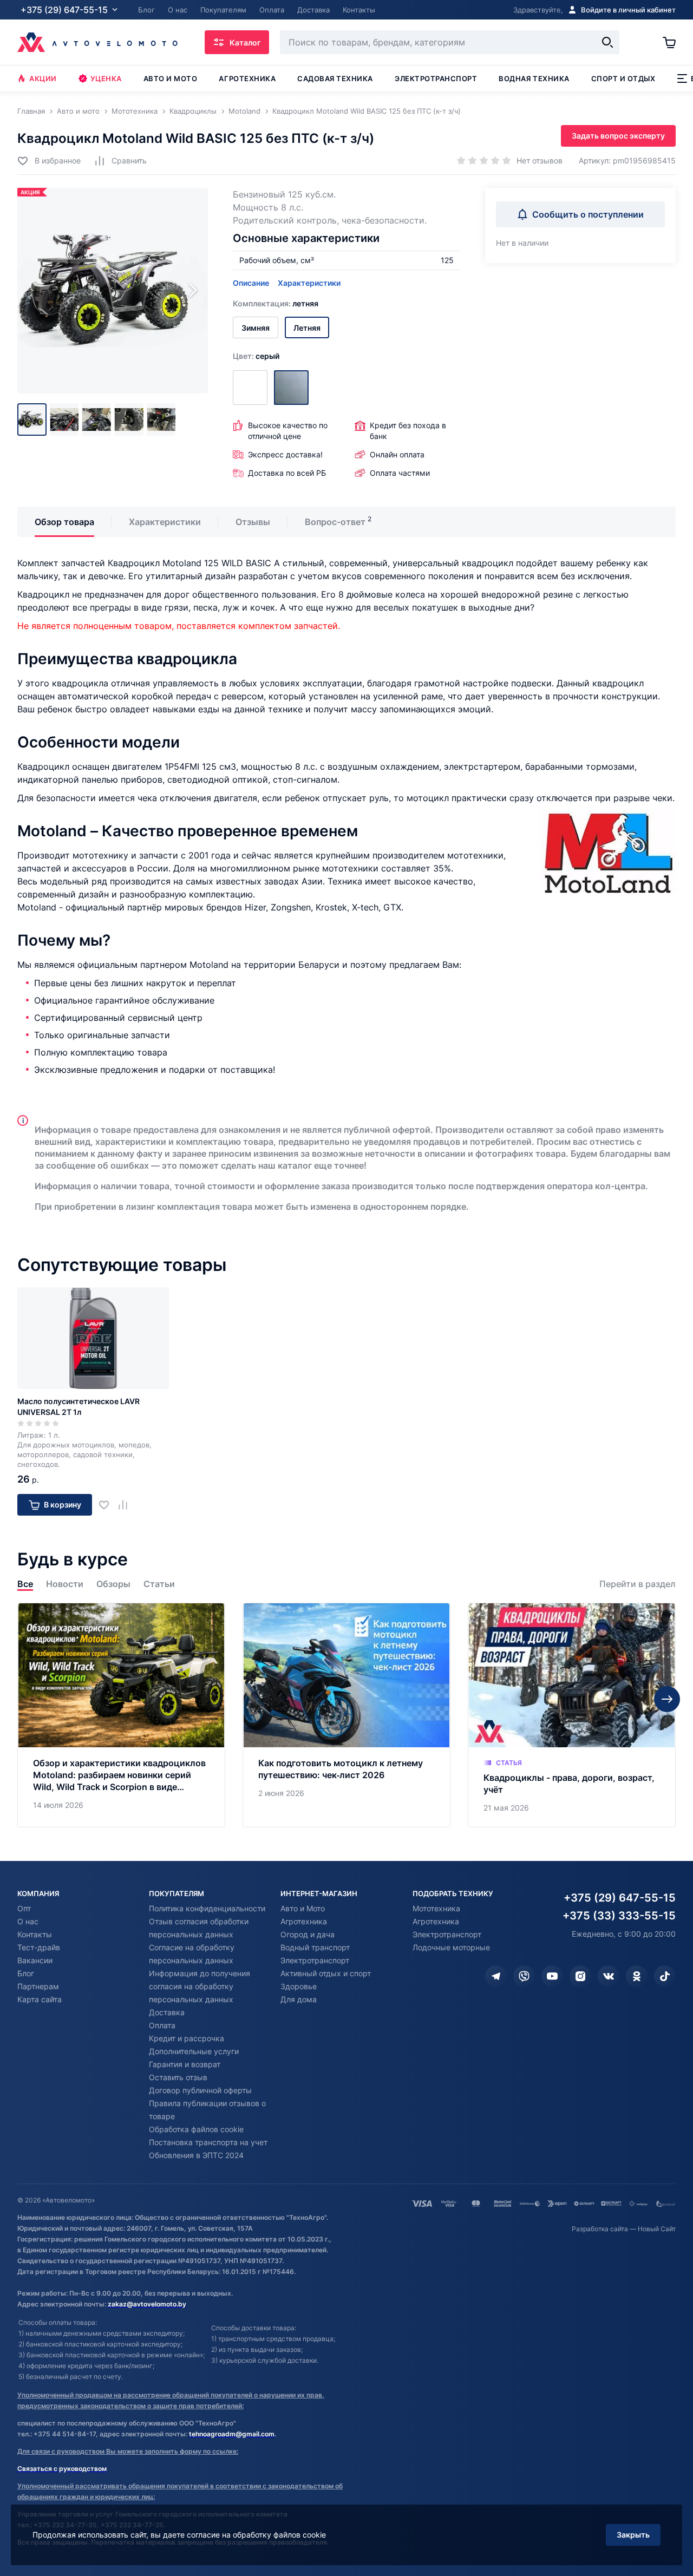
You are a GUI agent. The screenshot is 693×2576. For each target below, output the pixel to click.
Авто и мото (171, 78)
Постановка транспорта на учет (208, 2142)
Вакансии (35, 1960)
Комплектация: (276, 303)
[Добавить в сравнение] (127, 1505)
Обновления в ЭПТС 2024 (196, 2155)
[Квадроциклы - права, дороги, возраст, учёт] (572, 1715)
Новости (65, 1584)
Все (25, 1584)
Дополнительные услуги (194, 2051)
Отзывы (253, 522)
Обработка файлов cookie (196, 2129)
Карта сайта (40, 1999)
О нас (28, 1921)
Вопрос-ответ (335, 522)
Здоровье (299, 1986)
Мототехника (436, 1908)
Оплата (162, 2025)
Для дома (299, 1999)
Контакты (35, 1934)
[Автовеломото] (97, 42)
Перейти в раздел (638, 1584)
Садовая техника (335, 78)
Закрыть (633, 2535)
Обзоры (113, 1584)
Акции (43, 78)
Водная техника (534, 78)
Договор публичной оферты (200, 2090)
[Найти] (607, 42)
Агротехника (247, 78)
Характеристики (309, 283)
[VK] (609, 1976)
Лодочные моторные (451, 1947)
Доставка (167, 2012)
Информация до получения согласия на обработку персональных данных (200, 1986)
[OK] (637, 1976)
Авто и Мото (303, 1908)
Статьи (159, 1584)
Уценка (106, 78)
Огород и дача (308, 1934)
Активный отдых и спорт (326, 1973)
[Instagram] (580, 1976)
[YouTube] (552, 1976)
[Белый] (250, 388)
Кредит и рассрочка (187, 2038)
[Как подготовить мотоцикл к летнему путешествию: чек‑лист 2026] (346, 1715)
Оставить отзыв (178, 2077)
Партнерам (38, 1986)
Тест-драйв (39, 1947)
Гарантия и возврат (185, 2064)
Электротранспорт (436, 78)
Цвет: (256, 356)
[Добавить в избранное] (108, 1505)
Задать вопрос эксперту (618, 136)
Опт (24, 1908)
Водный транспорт (315, 1947)
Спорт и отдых (623, 78)
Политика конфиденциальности (207, 1908)
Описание (251, 283)
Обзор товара (64, 522)
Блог (26, 1973)
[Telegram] (496, 1976)
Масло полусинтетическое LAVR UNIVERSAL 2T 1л (79, 1407)
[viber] (524, 1976)
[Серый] (291, 388)
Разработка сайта (600, 2229)
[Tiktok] (665, 1976)
